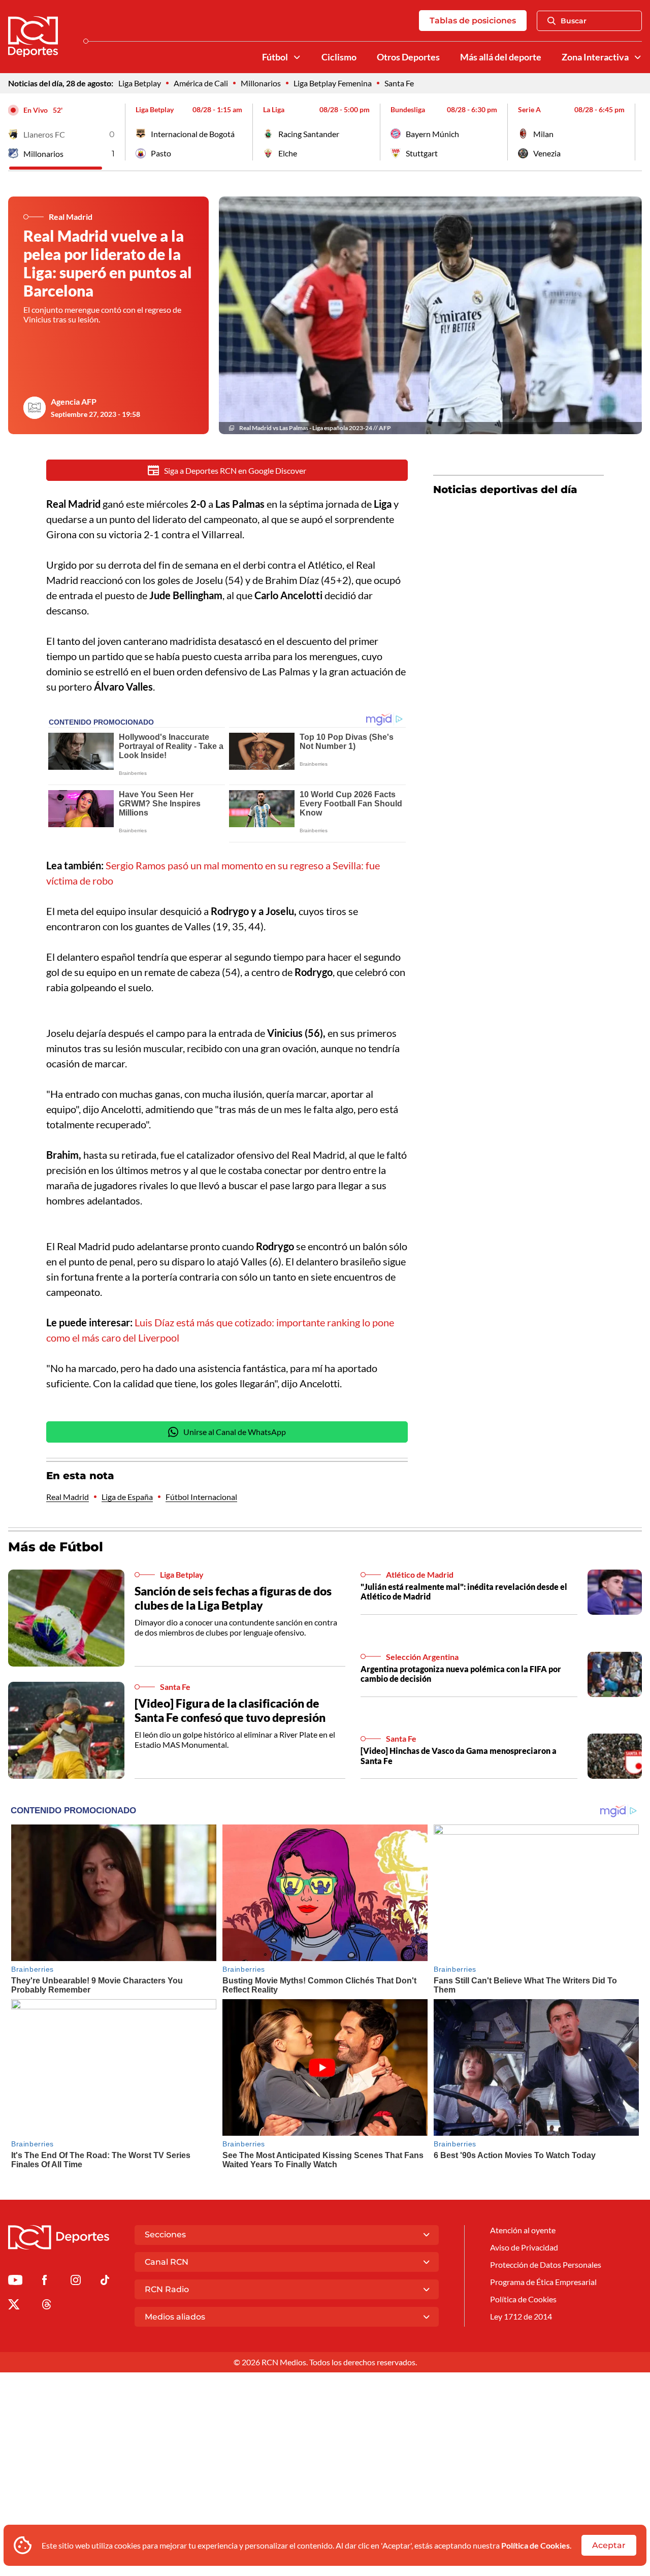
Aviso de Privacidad (524, 2247)
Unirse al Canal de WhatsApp (235, 1432)
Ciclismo (339, 57)
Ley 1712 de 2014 (521, 2316)
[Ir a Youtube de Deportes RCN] (15, 2282)
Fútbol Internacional (201, 1497)
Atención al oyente (523, 2230)
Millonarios (261, 83)
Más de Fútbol (56, 1547)
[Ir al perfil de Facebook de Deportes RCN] (44, 2282)
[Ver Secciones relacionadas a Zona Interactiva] (638, 57)
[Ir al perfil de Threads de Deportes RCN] (47, 2306)
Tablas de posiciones (473, 21)
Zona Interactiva (595, 57)
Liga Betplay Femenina (333, 83)
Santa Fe (399, 83)
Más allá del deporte (501, 57)
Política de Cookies (535, 2545)
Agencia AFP (74, 401)
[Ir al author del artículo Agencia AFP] (35, 408)
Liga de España (127, 1497)
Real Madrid (68, 1497)
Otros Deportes (408, 57)
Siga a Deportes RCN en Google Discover (235, 470)
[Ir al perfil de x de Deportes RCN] (14, 2306)
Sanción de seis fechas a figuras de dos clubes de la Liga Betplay (233, 1598)
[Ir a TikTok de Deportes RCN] (105, 2282)
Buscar (574, 21)
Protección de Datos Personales (546, 2264)
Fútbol (275, 57)
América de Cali (201, 83)
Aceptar (609, 2545)
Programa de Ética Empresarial (543, 2282)
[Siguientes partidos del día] (634, 132)
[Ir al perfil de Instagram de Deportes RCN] (76, 2282)
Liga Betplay (140, 83)
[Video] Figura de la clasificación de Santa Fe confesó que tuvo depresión (230, 1710)
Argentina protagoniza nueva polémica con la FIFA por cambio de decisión (461, 1674)
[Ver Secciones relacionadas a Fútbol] (297, 57)
